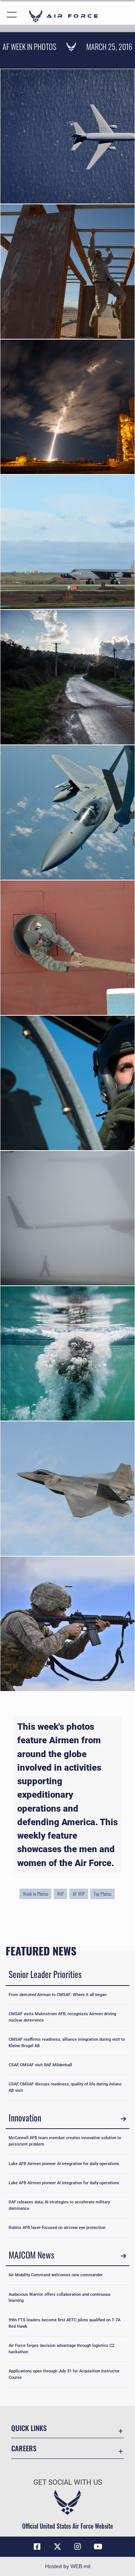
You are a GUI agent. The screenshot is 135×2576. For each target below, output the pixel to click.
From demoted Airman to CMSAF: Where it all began (58, 1995)
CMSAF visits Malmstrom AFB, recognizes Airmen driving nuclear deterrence (62, 2017)
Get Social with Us (68, 2482)
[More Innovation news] (123, 2119)
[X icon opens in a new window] (57, 2547)
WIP (60, 1894)
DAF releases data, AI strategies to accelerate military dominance (59, 2205)
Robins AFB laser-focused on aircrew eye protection (57, 2228)
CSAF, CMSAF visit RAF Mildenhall (40, 2065)
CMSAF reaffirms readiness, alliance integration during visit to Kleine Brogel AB (67, 2043)
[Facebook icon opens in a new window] (37, 2547)
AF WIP (79, 1894)
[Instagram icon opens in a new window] (78, 2547)
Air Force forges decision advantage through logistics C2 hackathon (61, 2349)
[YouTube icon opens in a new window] (98, 2547)
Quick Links (29, 2428)
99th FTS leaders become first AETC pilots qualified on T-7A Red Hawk (64, 2323)
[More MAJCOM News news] (123, 2256)
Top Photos (103, 1894)
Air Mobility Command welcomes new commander (56, 2275)
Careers (24, 2448)
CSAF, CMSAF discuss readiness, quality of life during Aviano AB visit (65, 2087)
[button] (12, 16)
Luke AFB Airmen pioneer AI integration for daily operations (64, 2164)
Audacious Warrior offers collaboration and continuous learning (60, 2298)
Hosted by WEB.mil (68, 2566)
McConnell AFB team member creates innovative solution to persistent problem (65, 2141)
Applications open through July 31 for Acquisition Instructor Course (64, 2374)
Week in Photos (35, 1894)
